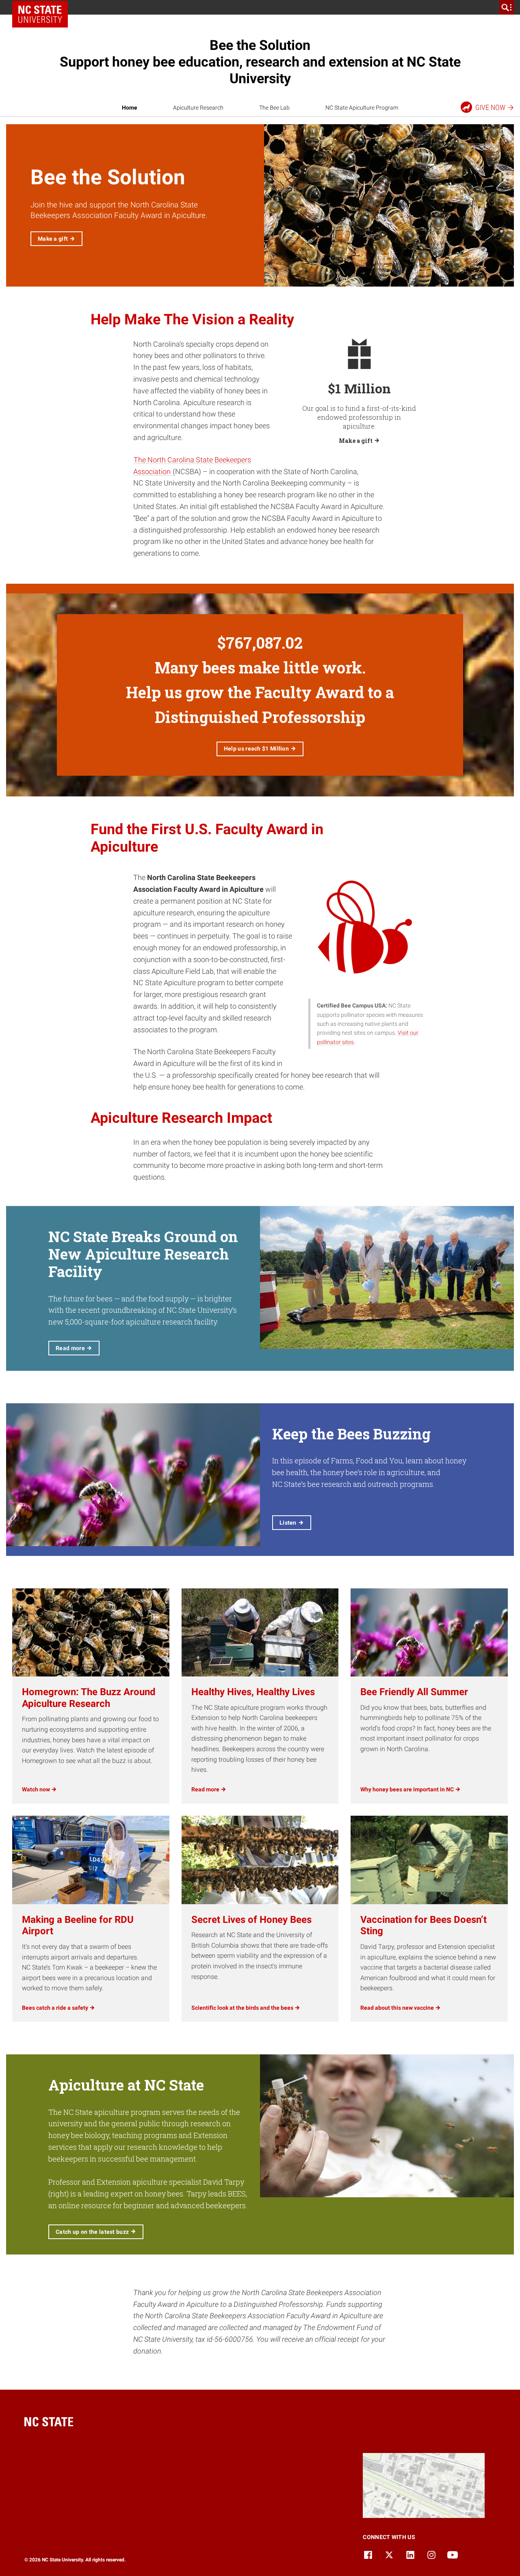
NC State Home (43, 7)
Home (130, 108)
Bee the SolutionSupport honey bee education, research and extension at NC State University (260, 62)
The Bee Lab (274, 108)
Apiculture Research (198, 108)
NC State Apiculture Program (362, 108)
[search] (507, 7)
